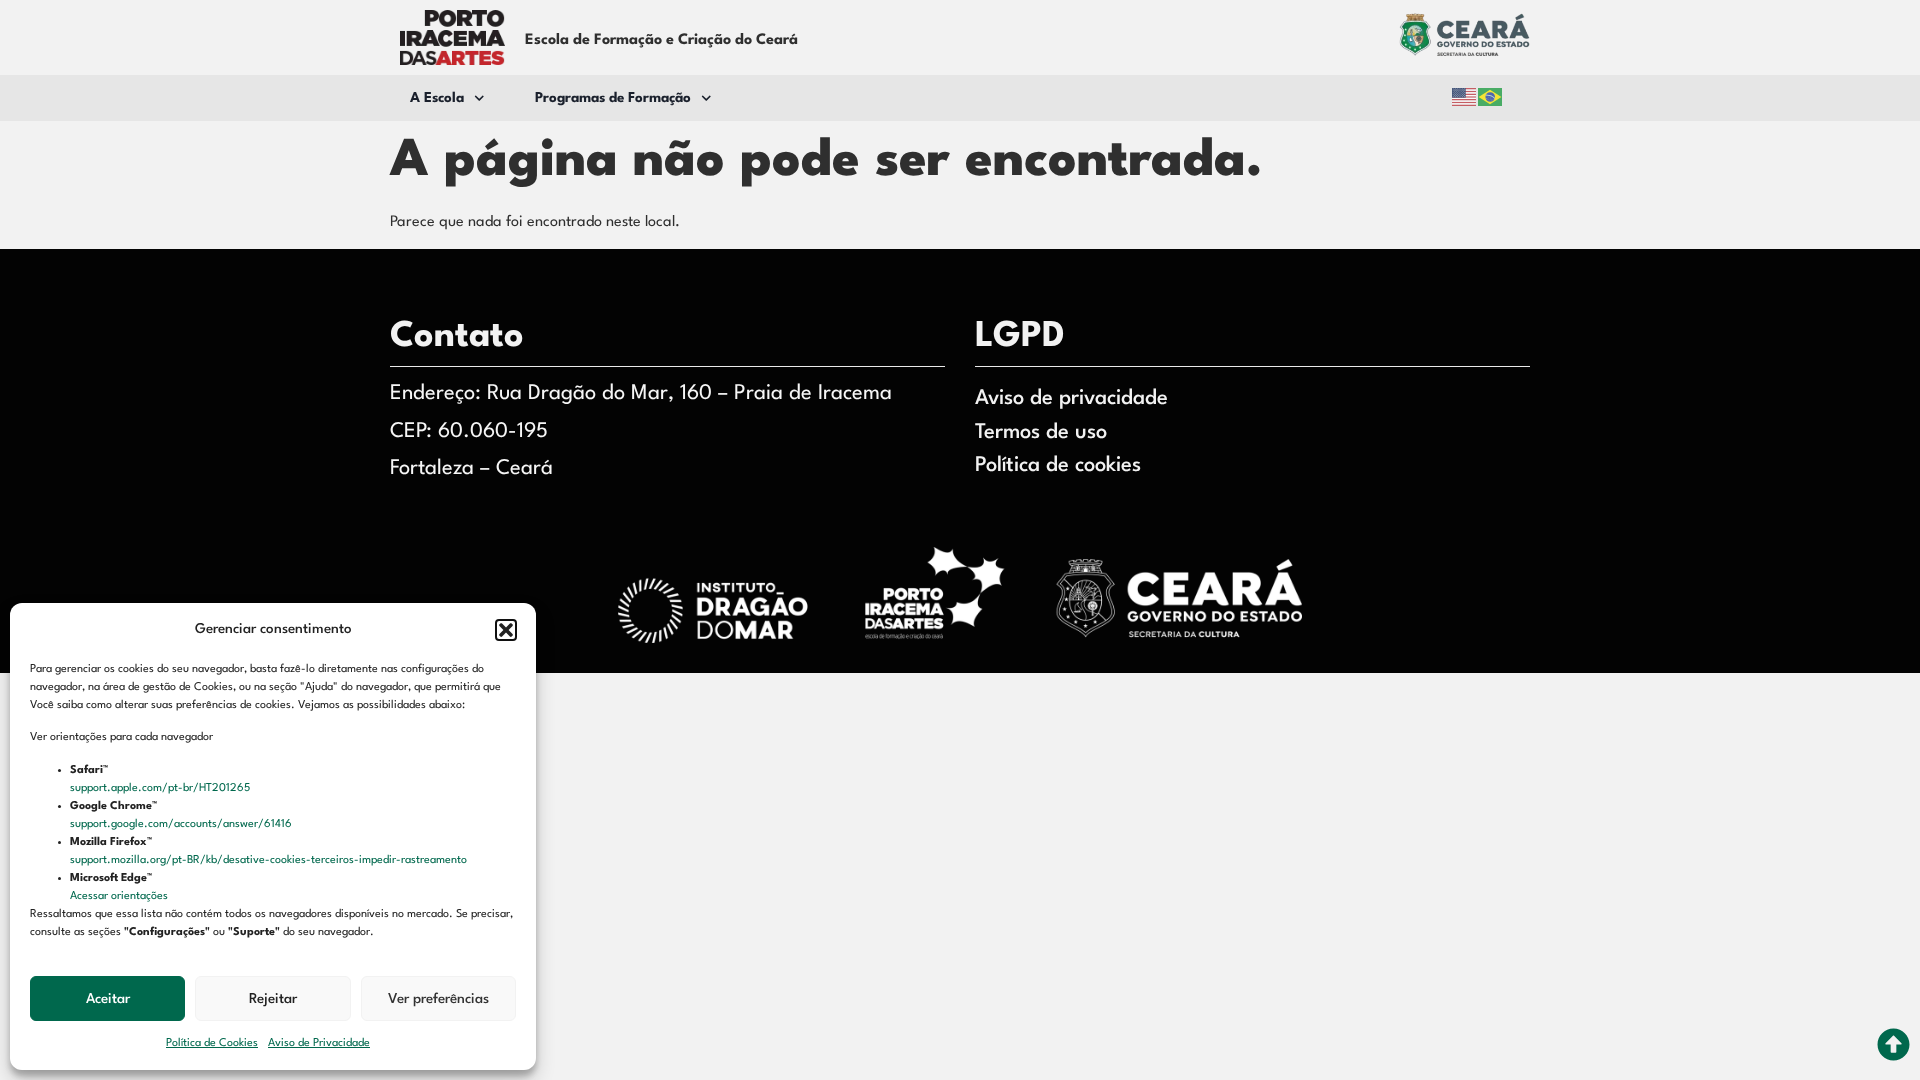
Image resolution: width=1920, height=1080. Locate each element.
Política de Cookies (212, 1043)
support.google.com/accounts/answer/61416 (182, 824)
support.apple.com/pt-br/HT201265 (161, 788)
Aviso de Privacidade (319, 1043)
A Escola (437, 98)
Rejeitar (273, 999)
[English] (1465, 97)
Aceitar (108, 999)
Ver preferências (438, 999)
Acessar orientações (120, 896)
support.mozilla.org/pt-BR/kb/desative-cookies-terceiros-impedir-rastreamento (270, 860)
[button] (506, 630)
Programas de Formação (613, 98)
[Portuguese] (1491, 97)
